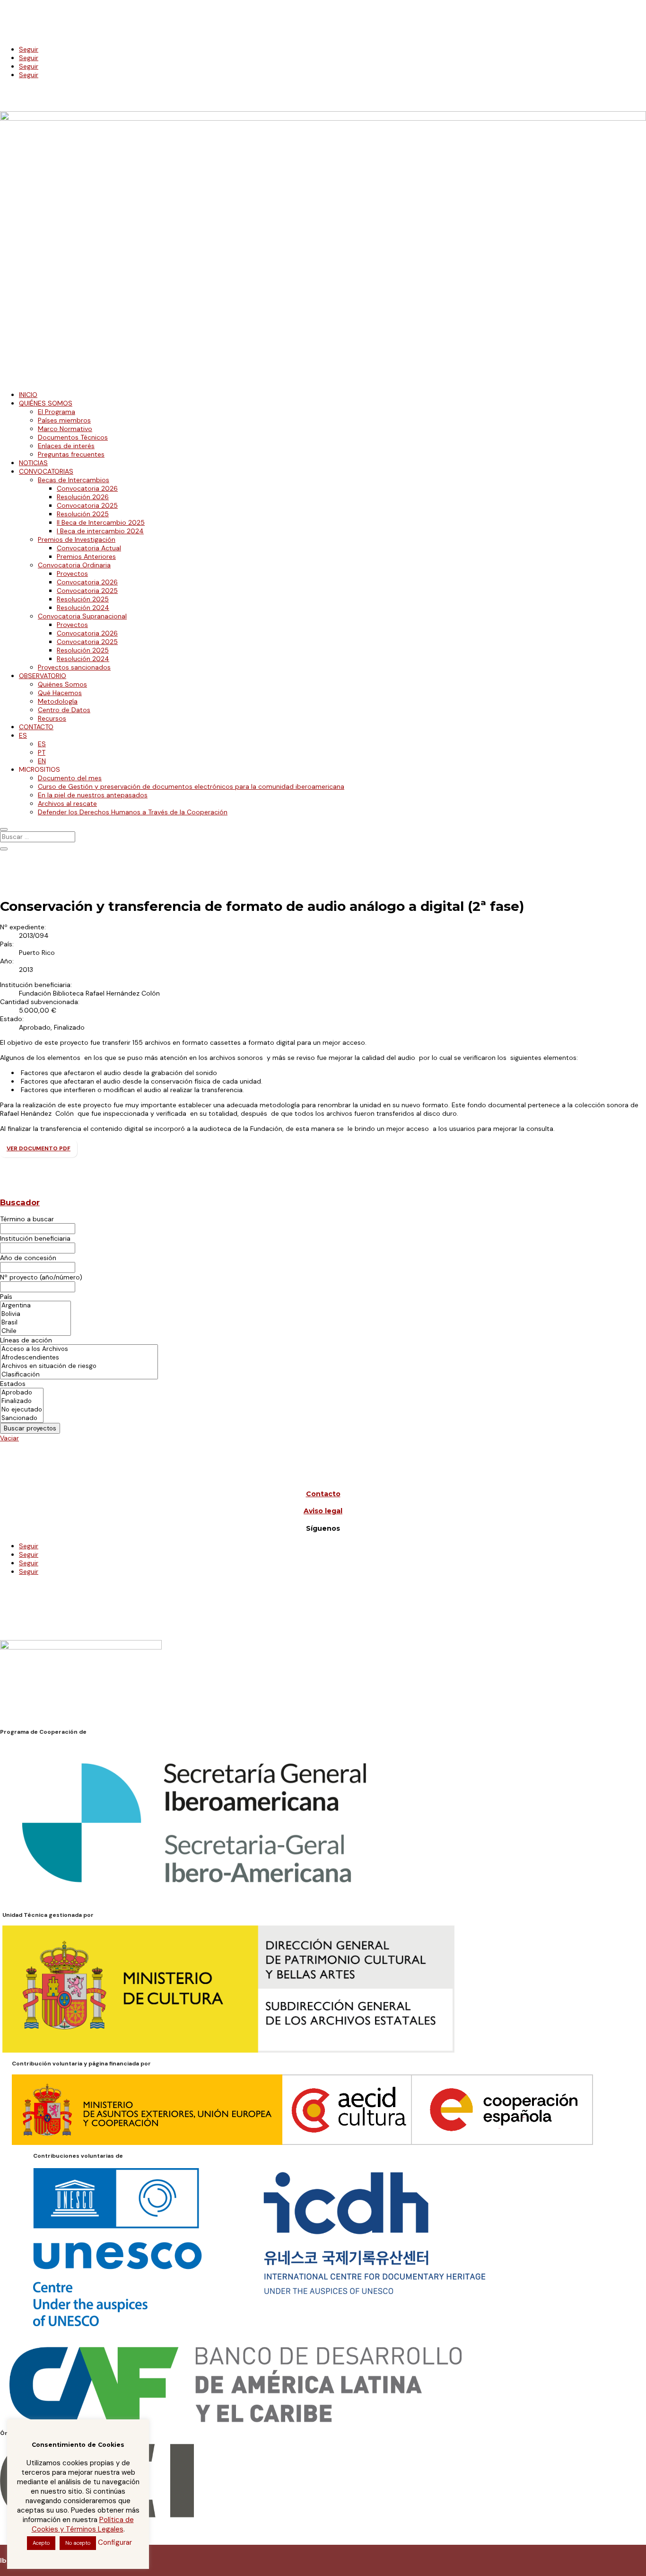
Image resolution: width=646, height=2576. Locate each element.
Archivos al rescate (67, 803)
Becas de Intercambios (74, 480)
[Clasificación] (79, 1375)
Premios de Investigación (77, 539)
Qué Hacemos (60, 693)
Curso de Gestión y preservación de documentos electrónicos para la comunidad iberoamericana (191, 786)
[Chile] (35, 1331)
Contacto (323, 1494)
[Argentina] (35, 1306)
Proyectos (72, 573)
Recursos (52, 718)
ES (23, 735)
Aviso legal (323, 1511)
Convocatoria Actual (89, 548)
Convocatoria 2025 (87, 505)
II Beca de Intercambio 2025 (101, 522)
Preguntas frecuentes (71, 454)
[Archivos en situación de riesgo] (79, 1366)
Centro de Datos (64, 710)
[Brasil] (35, 1323)
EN (42, 761)
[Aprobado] (22, 1393)
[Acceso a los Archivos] (79, 1349)
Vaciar (9, 1438)
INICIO (28, 395)
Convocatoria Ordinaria (74, 565)
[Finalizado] (22, 1401)
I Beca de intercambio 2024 (100, 531)
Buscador (20, 1202)
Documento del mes (70, 778)
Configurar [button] (115, 2542)
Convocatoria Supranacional (82, 616)
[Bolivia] (35, 1314)
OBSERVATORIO (43, 676)
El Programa (57, 412)
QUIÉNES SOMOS (46, 403)
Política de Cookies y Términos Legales (83, 2524)
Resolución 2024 (83, 608)
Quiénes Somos (62, 684)
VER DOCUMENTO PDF (39, 1148)
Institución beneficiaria (35, 1238)
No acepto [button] (78, 2543)
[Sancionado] (22, 1418)
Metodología (58, 701)
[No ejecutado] (22, 1410)
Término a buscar (27, 1219)
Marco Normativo (65, 429)
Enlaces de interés (66, 446)
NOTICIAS (33, 463)
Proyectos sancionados (74, 667)
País (6, 1297)
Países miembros (64, 420)
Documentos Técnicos (73, 437)
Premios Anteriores (86, 556)
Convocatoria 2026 (87, 488)
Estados (13, 1384)
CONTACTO (36, 727)
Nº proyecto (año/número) (41, 1277)
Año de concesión (28, 1258)
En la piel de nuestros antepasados (93, 795)
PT (42, 752)
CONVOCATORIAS (46, 471)
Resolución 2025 (83, 514)
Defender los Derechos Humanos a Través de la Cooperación (133, 812)
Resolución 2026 (83, 497)
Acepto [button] (41, 2543)
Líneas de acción (26, 1340)
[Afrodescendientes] (79, 1358)
